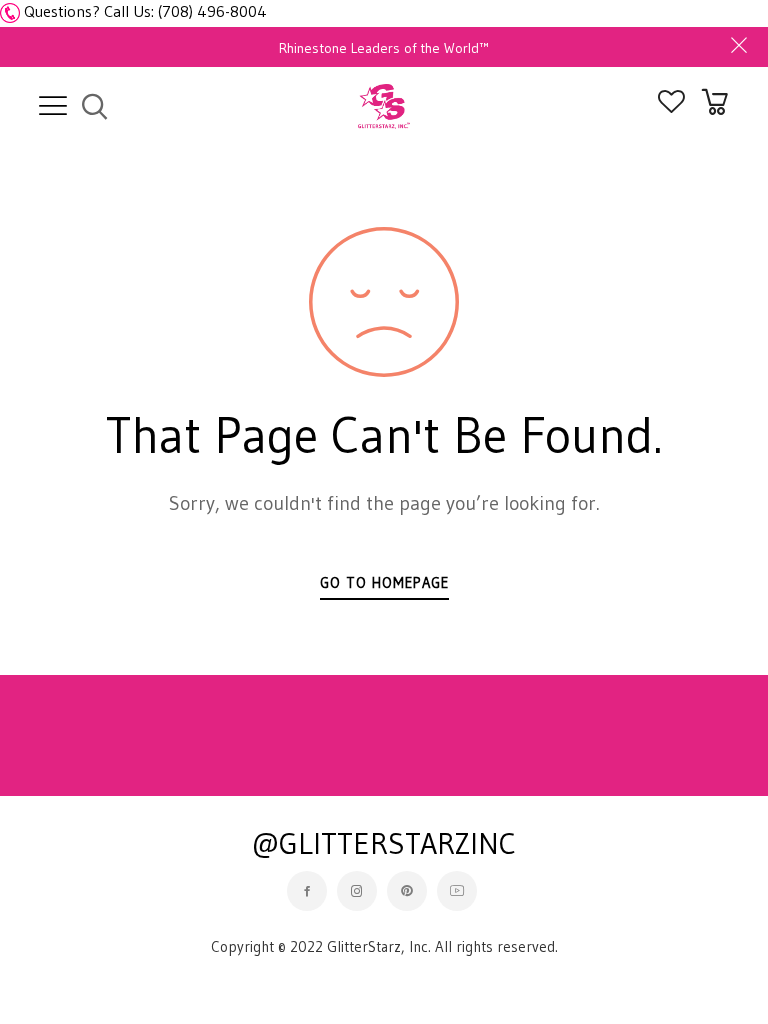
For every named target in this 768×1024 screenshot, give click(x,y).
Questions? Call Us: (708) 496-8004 (145, 11)
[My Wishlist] (671, 107)
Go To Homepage (384, 583)
